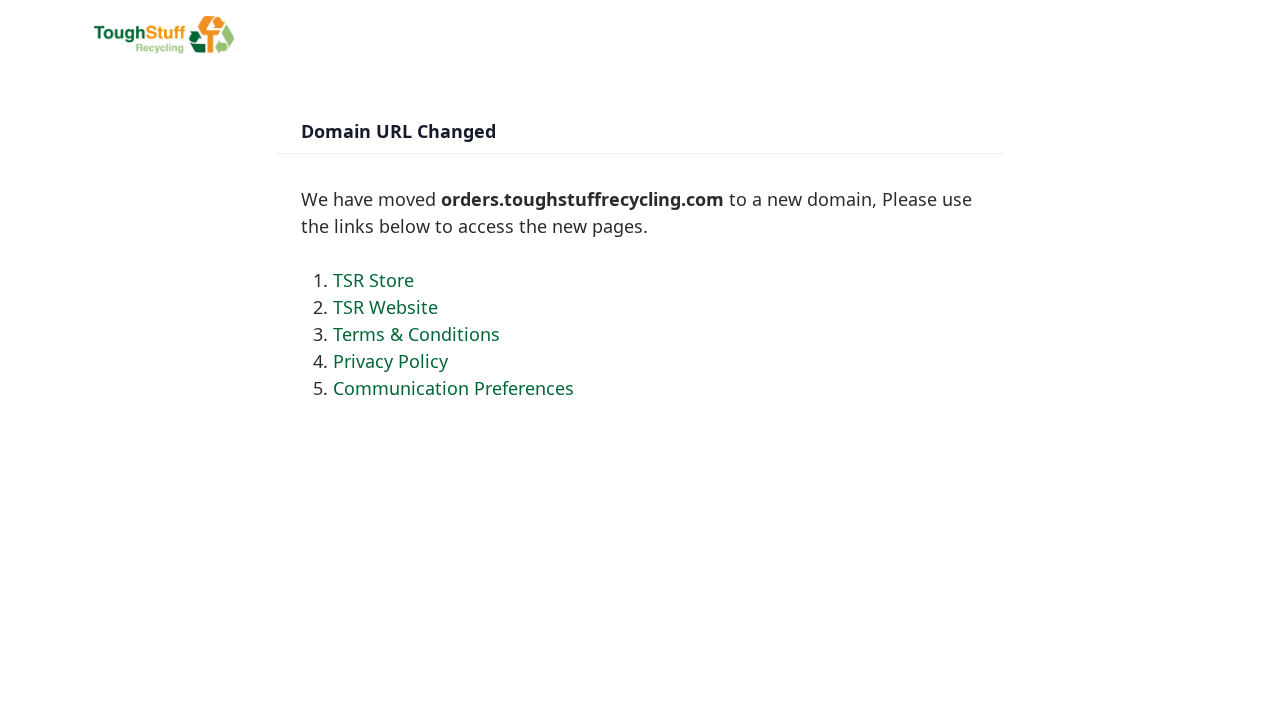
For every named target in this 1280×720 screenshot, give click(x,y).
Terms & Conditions (416, 334)
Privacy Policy (390, 361)
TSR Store (373, 280)
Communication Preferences (453, 388)
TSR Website (385, 307)
